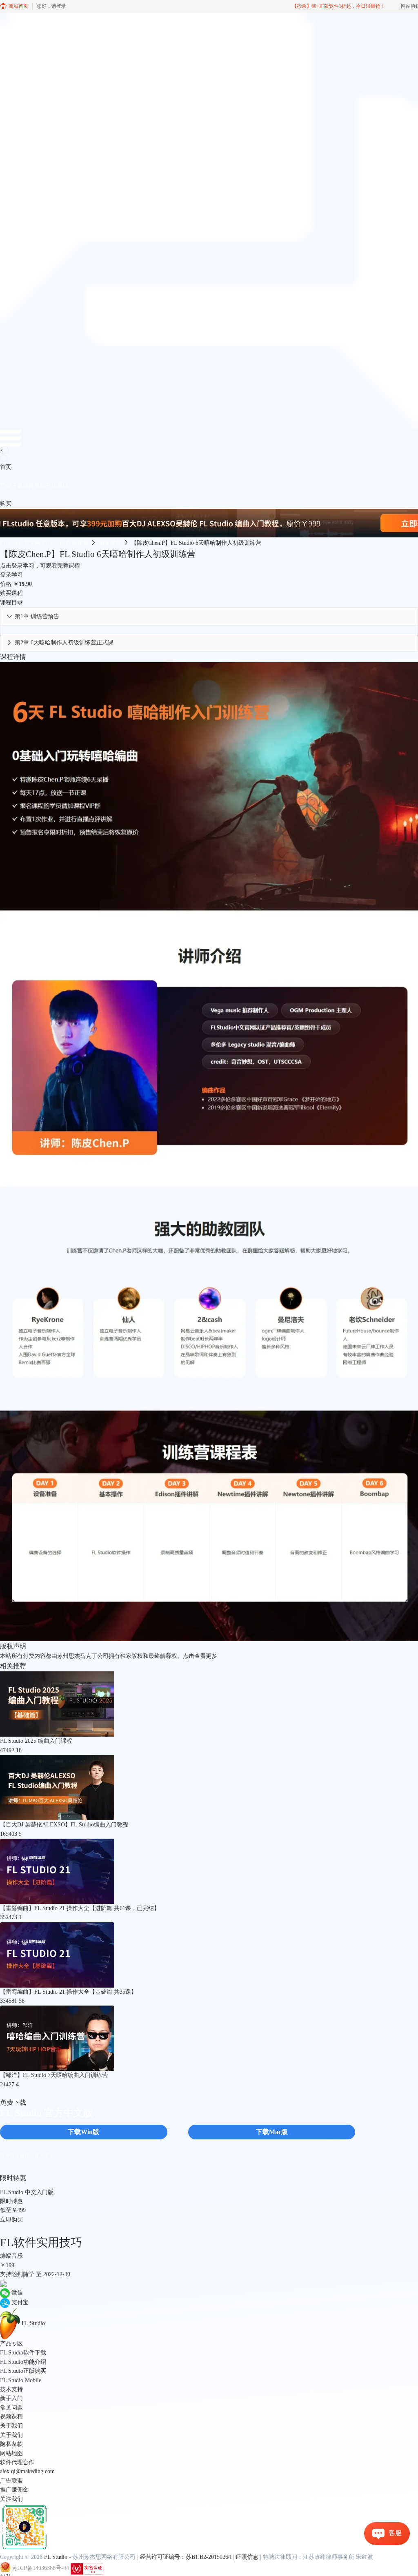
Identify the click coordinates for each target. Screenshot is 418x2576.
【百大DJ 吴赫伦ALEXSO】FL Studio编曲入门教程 (64, 1825)
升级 (51, 485)
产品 (6, 485)
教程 (40, 485)
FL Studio (56, 2557)
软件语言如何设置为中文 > (29, 2156)
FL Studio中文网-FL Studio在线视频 (44, 543)
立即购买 (11, 2220)
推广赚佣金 (14, 2490)
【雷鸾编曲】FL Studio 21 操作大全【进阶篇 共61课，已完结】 (80, 1908)
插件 (29, 485)
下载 (17, 485)
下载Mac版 (272, 2132)
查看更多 (206, 1656)
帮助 (63, 485)
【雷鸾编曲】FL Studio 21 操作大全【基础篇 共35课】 (68, 1992)
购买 (6, 504)
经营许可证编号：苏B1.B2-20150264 (186, 2557)
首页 (6, 467)
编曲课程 (110, 543)
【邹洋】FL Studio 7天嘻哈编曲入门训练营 (54, 2075)
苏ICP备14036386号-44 (41, 2568)
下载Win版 (83, 2132)
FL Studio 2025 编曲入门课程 (36, 1741)
